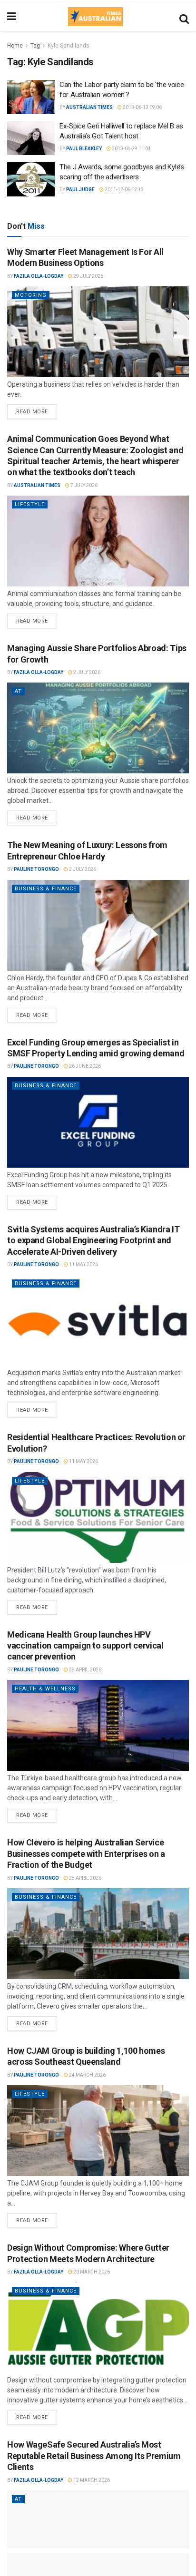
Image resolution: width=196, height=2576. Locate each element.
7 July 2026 (83, 485)
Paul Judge (80, 190)
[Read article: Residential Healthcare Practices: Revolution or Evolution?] (98, 1517)
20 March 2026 (91, 2272)
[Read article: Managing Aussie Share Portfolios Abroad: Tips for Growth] (98, 728)
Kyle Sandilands (69, 46)
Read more (37, 410)
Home (15, 46)
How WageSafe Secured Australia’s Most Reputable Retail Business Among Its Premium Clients (94, 2456)
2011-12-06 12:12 (124, 190)
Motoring (31, 295)
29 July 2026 (88, 276)
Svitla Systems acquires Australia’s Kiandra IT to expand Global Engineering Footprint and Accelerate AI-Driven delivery (93, 1240)
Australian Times (89, 107)
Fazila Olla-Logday (39, 276)
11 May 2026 (83, 1264)
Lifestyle (30, 504)
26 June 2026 (84, 1066)
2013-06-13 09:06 (142, 107)
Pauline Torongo (36, 869)
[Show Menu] (12, 17)
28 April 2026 (85, 1670)
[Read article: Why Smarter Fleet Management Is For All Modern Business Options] (98, 332)
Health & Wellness (45, 1689)
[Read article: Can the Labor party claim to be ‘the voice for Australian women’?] (31, 97)
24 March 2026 (87, 2075)
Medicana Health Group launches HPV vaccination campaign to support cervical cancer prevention (85, 1646)
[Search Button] (184, 17)
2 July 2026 (86, 672)
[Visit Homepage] (95, 17)
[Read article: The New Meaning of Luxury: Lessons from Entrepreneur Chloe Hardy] (98, 925)
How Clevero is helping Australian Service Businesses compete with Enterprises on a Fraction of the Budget (86, 1854)
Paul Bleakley (84, 149)
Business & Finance (46, 889)
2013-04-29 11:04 (131, 149)
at (18, 691)
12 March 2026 (91, 2480)
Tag (35, 46)
